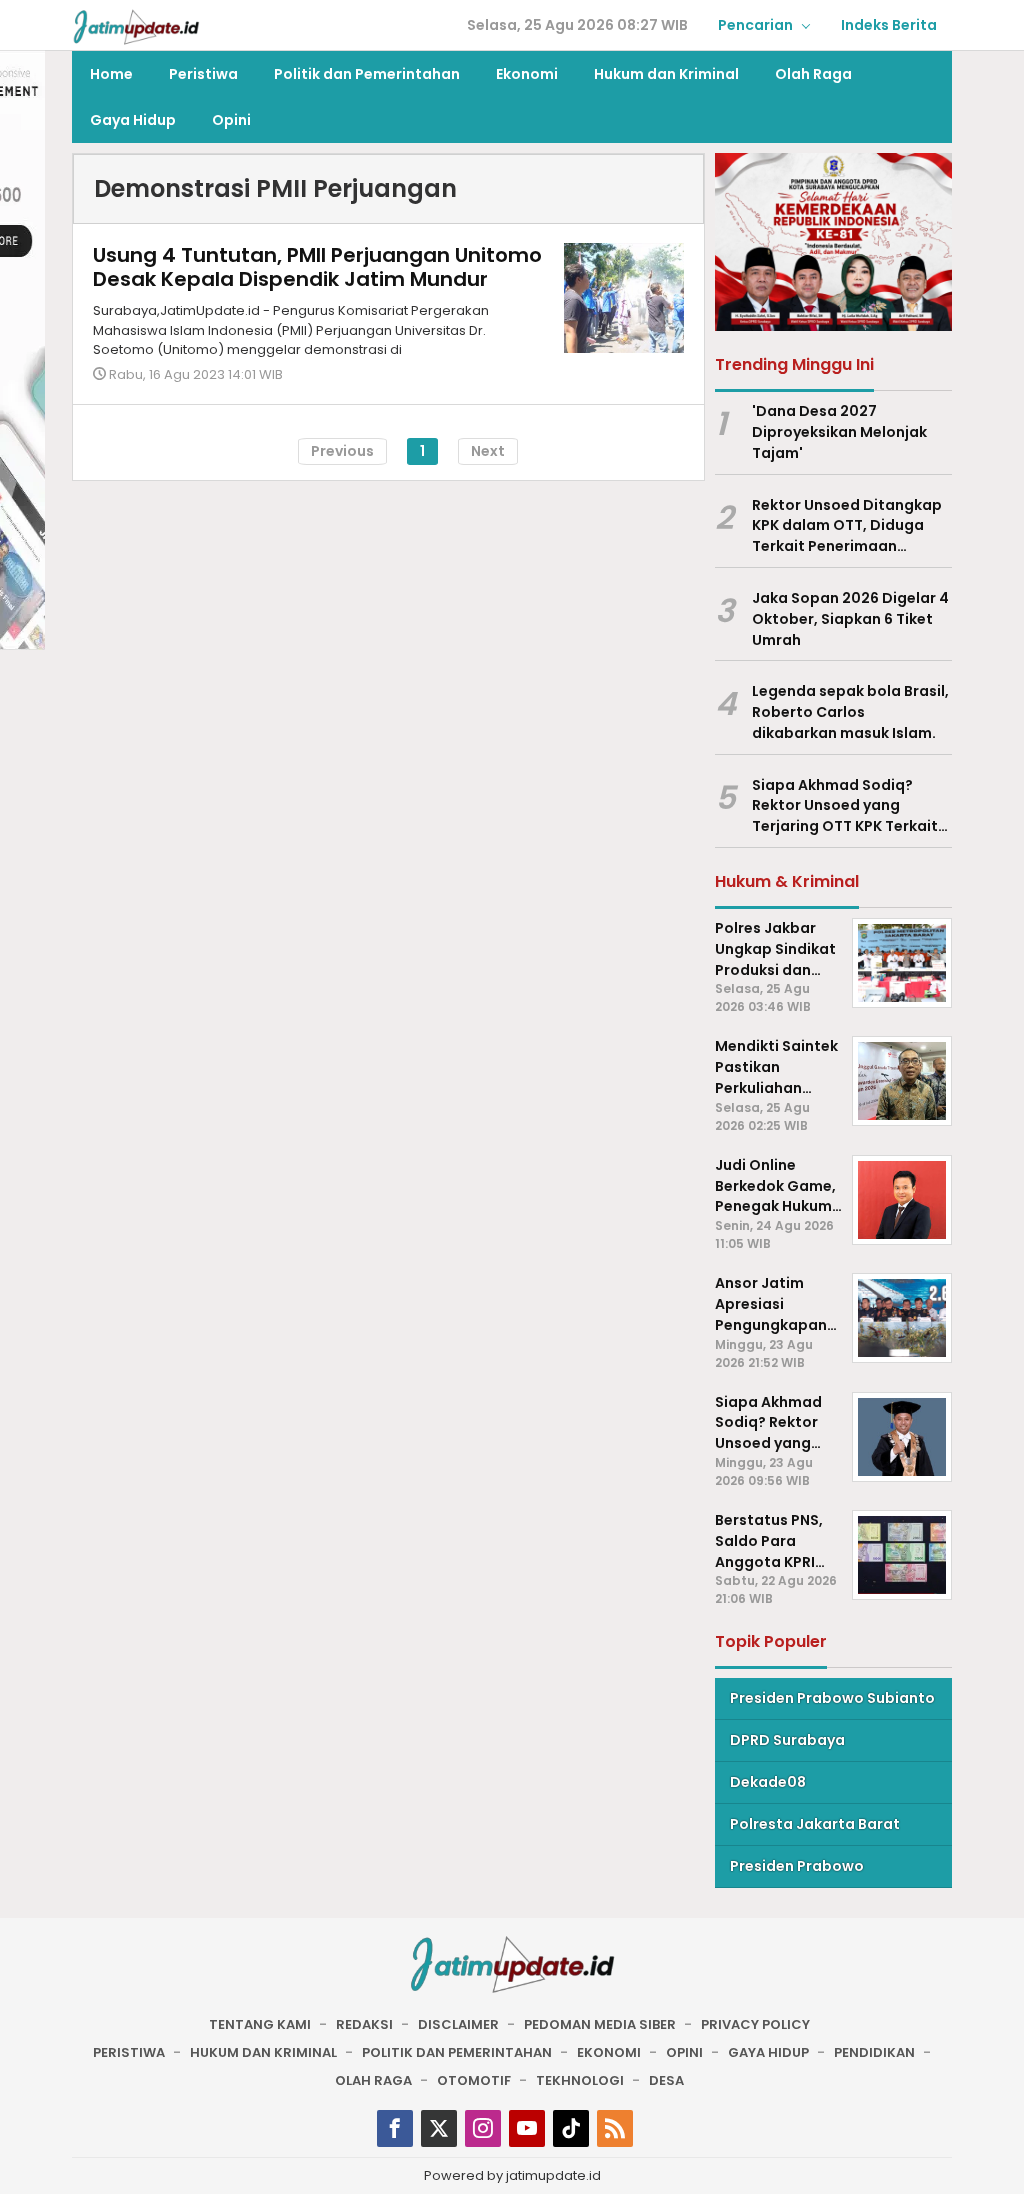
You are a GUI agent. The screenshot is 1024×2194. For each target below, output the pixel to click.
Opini (684, 2052)
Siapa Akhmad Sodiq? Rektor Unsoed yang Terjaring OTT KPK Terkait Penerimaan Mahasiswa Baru (845, 806)
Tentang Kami (260, 2024)
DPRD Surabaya (787, 1740)
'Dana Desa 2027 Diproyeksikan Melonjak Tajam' (839, 432)
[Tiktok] (571, 2128)
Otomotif (474, 2080)
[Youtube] (527, 2128)
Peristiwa (129, 2052)
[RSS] (615, 2128)
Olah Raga (373, 2080)
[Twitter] (439, 2128)
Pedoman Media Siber (600, 2024)
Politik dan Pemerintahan (457, 2052)
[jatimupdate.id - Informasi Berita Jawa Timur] (136, 26)
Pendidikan (874, 2052)
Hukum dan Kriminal (263, 2052)
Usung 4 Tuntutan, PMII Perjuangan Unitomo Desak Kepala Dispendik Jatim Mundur (317, 267)
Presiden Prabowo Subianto (832, 1698)
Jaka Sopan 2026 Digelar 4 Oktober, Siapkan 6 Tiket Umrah (850, 619)
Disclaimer (458, 2024)
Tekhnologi (580, 2080)
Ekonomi (609, 2052)
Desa (666, 2080)
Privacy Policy (755, 2024)
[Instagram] (483, 2128)
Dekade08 (768, 1782)
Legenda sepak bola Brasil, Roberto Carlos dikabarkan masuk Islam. (850, 712)
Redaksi (364, 2024)
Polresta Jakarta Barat (815, 1824)
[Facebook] (395, 2128)
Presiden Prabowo (797, 1866)
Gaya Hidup (768, 2052)
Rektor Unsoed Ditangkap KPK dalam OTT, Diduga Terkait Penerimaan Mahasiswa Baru (847, 526)
